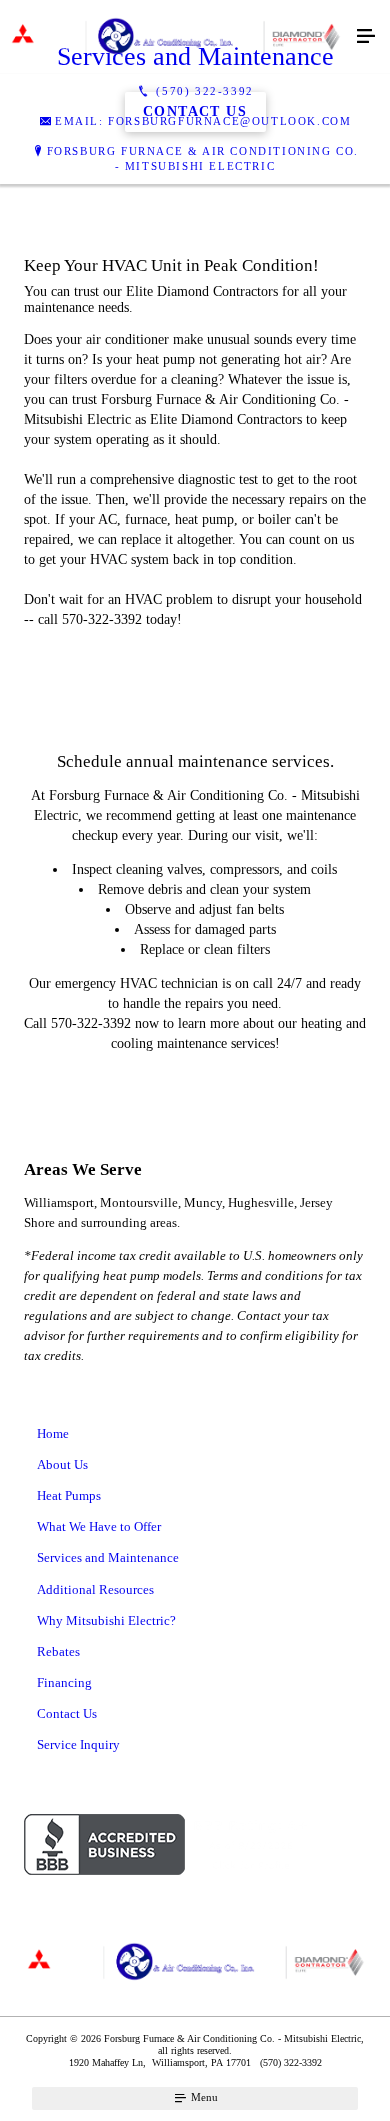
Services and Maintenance (108, 1557)
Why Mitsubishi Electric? (106, 1620)
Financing (64, 1682)
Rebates (58, 1651)
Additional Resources (95, 1589)
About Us (62, 1464)
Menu (203, 2097)
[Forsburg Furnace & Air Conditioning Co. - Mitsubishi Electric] (175, 37)
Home (53, 1433)
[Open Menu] (366, 37)
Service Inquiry (78, 1744)
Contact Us (67, 1713)
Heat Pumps (69, 1495)
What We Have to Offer (99, 1526)
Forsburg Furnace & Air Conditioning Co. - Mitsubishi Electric (203, 158)
